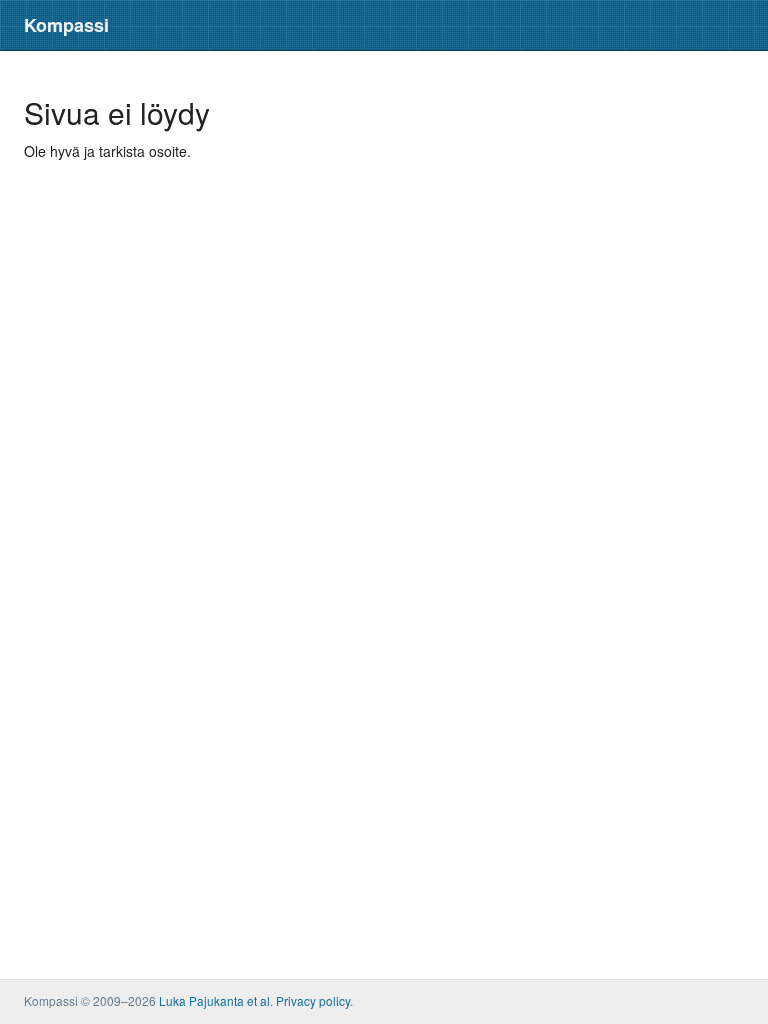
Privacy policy (313, 1000)
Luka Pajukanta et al (214, 1000)
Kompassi (66, 25)
